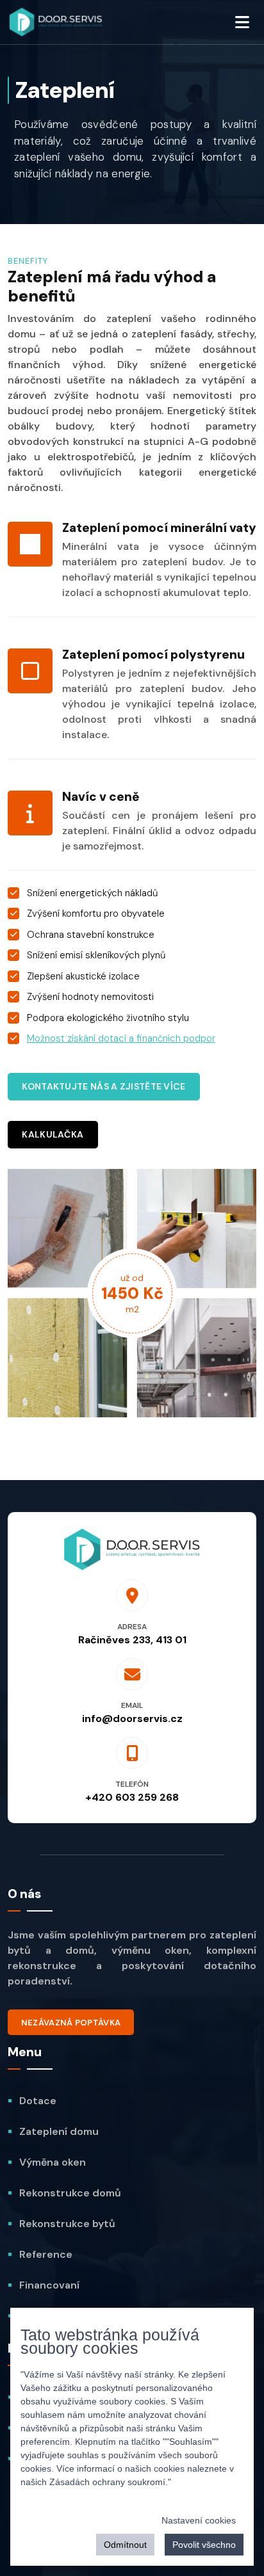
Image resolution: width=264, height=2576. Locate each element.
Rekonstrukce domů (70, 2193)
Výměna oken (53, 2162)
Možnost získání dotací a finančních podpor (121, 1038)
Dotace (38, 2101)
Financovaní (49, 2285)
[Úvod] (56, 22)
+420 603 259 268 (132, 1797)
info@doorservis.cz (132, 1719)
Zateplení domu (59, 2131)
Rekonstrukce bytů (67, 2224)
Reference (46, 2254)
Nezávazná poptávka (71, 2023)
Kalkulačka (53, 1134)
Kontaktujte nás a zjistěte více (103, 1086)
